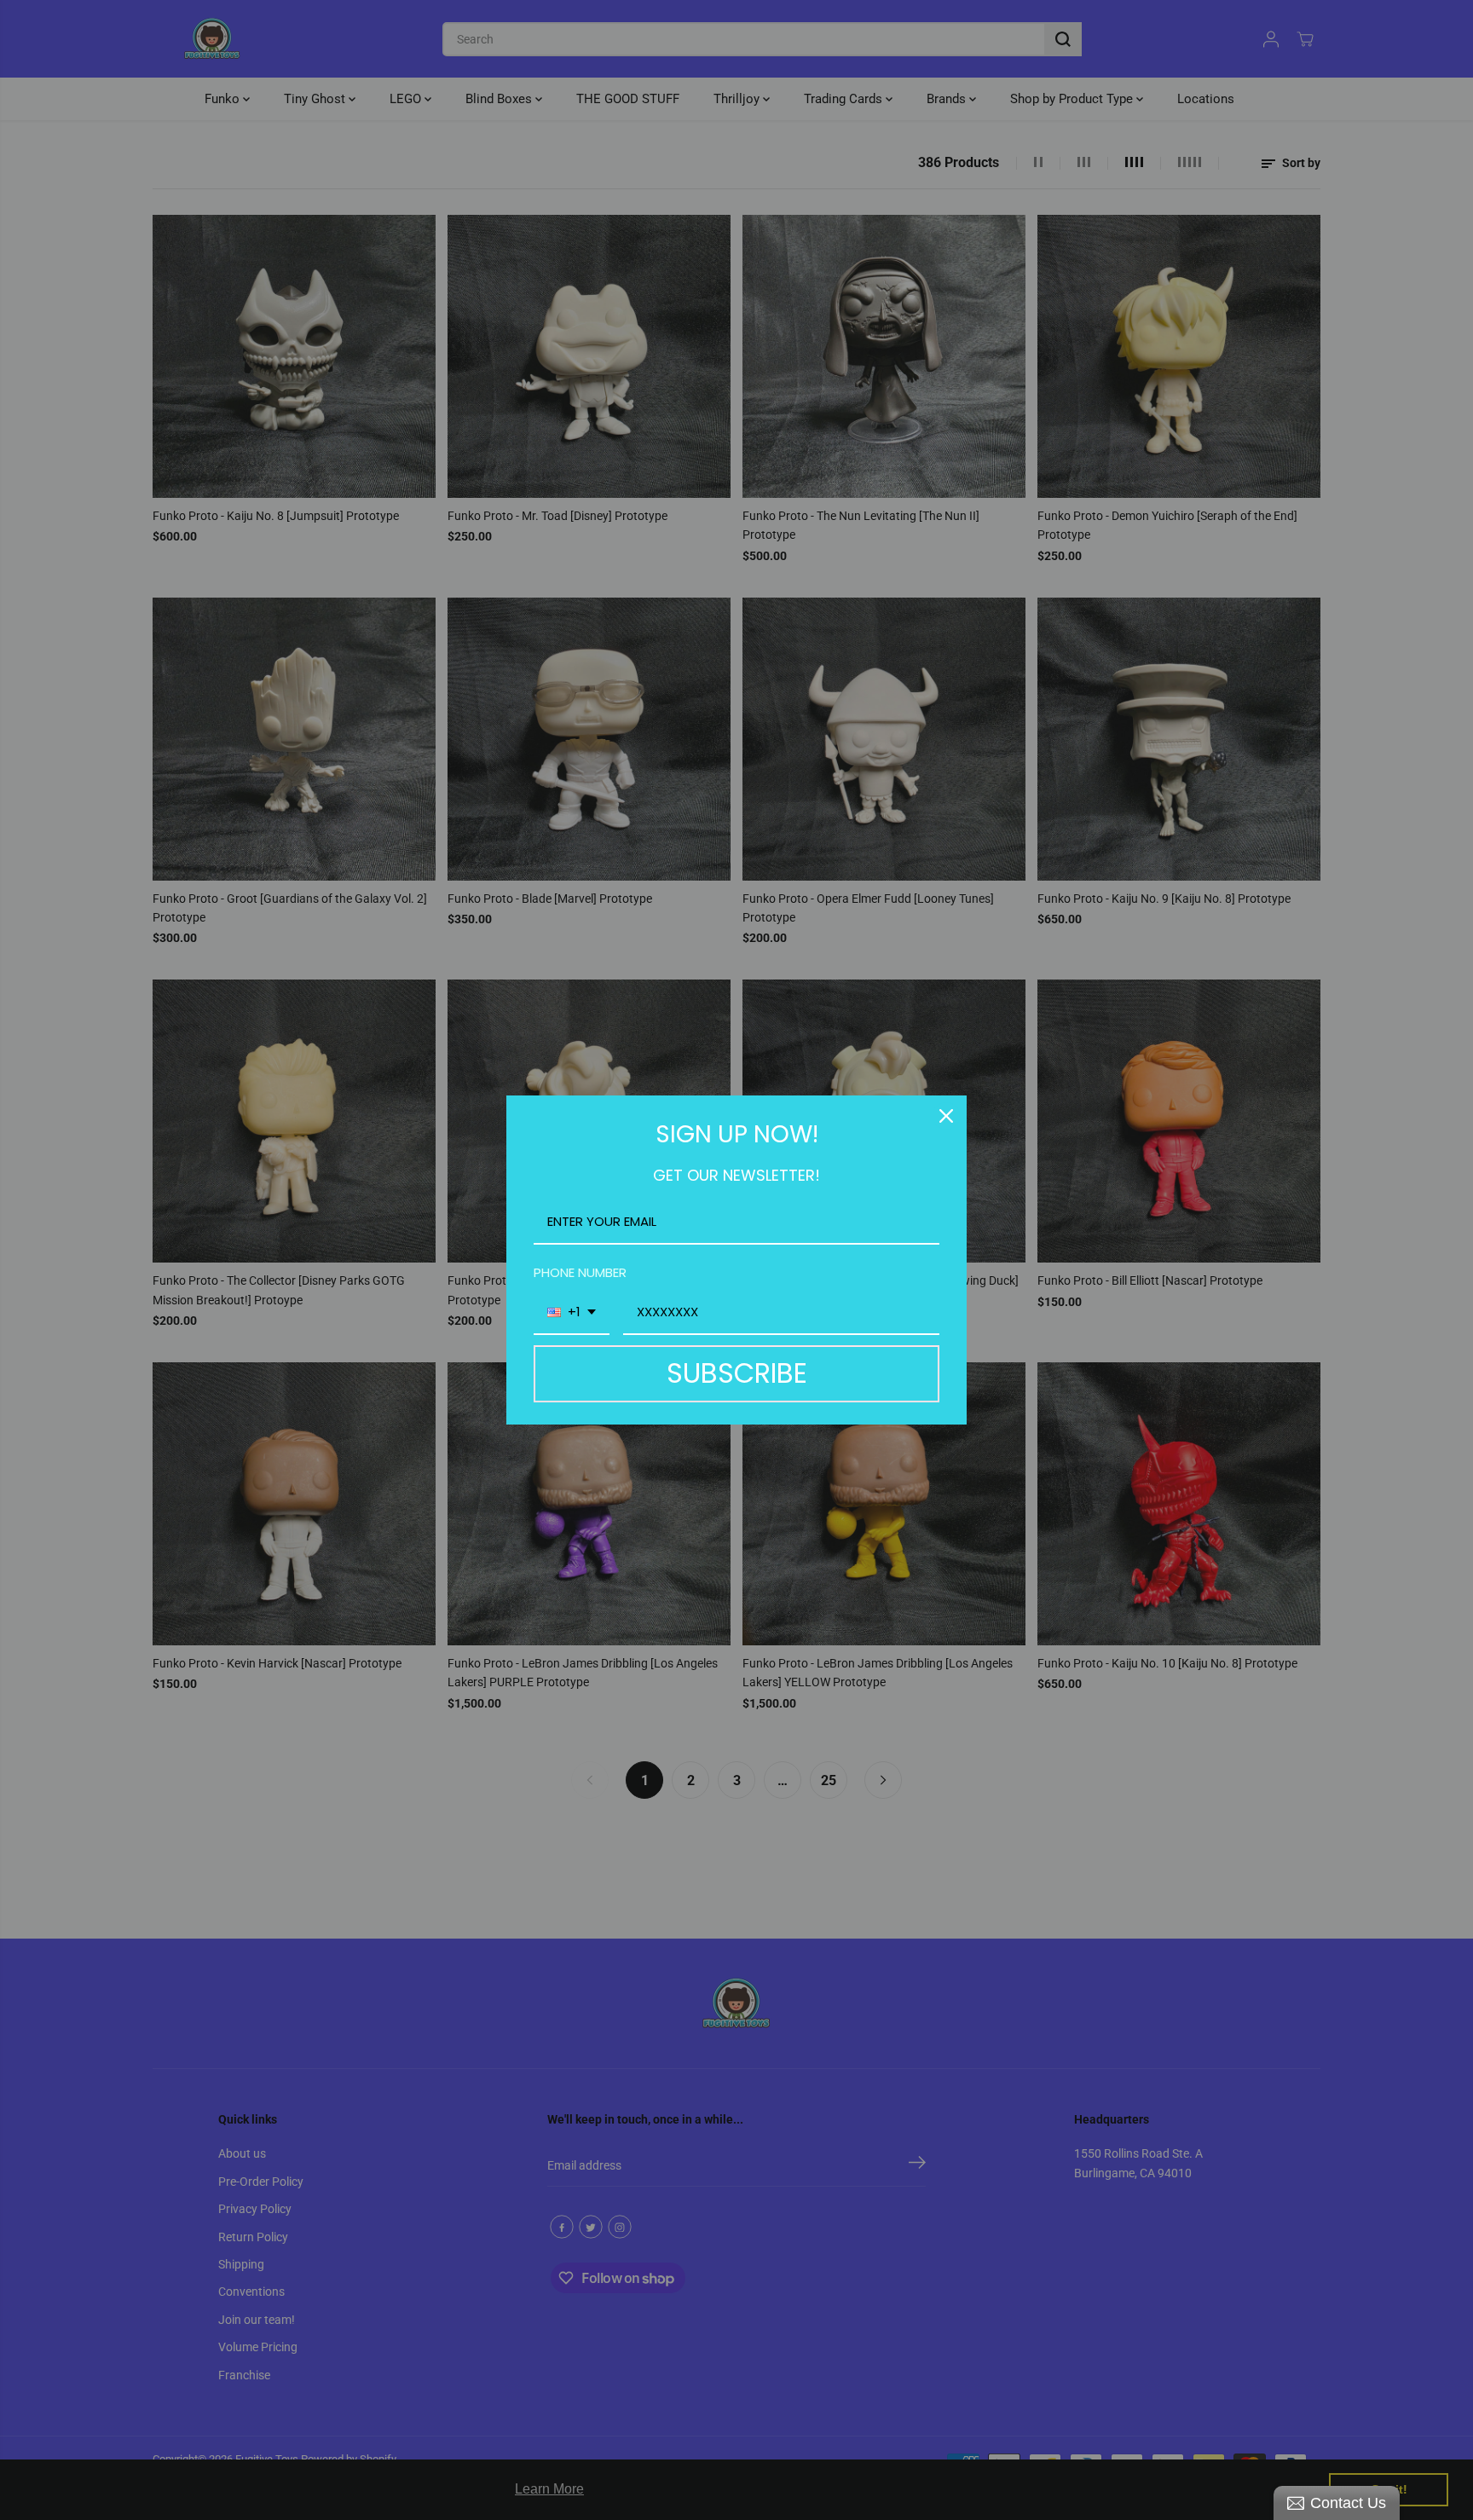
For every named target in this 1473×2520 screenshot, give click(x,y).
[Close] (946, 1116)
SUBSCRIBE (737, 1373)
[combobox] (572, 1313)
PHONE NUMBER (580, 1272)
